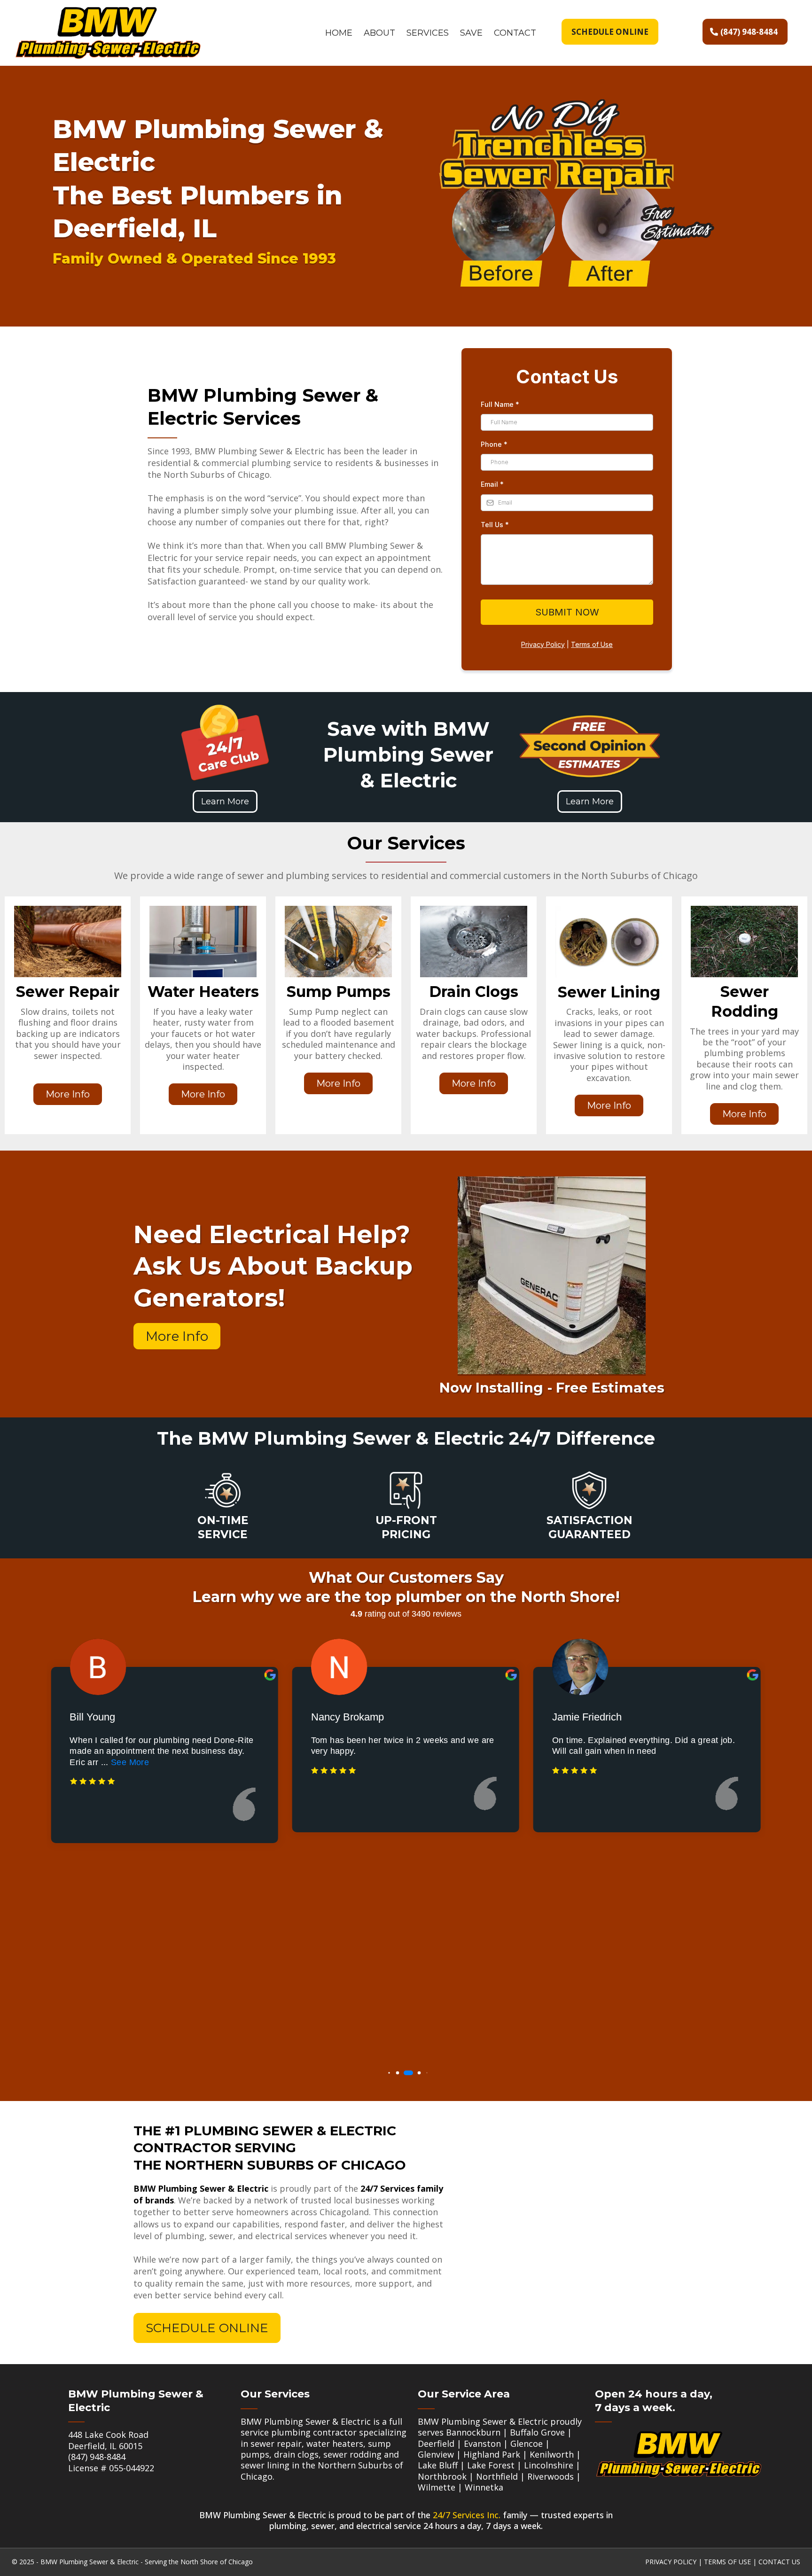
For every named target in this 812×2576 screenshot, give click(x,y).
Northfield (497, 2476)
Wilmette (437, 2487)
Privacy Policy (543, 644)
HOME (339, 33)
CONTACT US (779, 2562)
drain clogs (296, 2454)
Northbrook (442, 2476)
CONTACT (515, 33)
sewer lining (265, 2465)
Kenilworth (552, 2454)
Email (492, 484)
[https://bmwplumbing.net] (108, 32)
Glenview (436, 2454)
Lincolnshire (549, 2465)
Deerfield (436, 2444)
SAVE (471, 33)
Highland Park (492, 2454)
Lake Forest (491, 2465)
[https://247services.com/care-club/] (225, 743)
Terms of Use (592, 644)
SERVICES (428, 33)
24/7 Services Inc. (467, 2515)
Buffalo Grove (537, 2432)
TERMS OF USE (727, 2562)
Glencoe (527, 2444)
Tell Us (495, 525)
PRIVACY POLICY (671, 2562)
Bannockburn (473, 2432)
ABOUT (379, 33)
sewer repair (276, 2444)
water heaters (335, 2444)
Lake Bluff (438, 2465)
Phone (494, 444)
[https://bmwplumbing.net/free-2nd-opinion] (589, 747)
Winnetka (484, 2487)
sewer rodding (352, 2454)
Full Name (500, 404)
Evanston (482, 2444)
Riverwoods (550, 2476)
